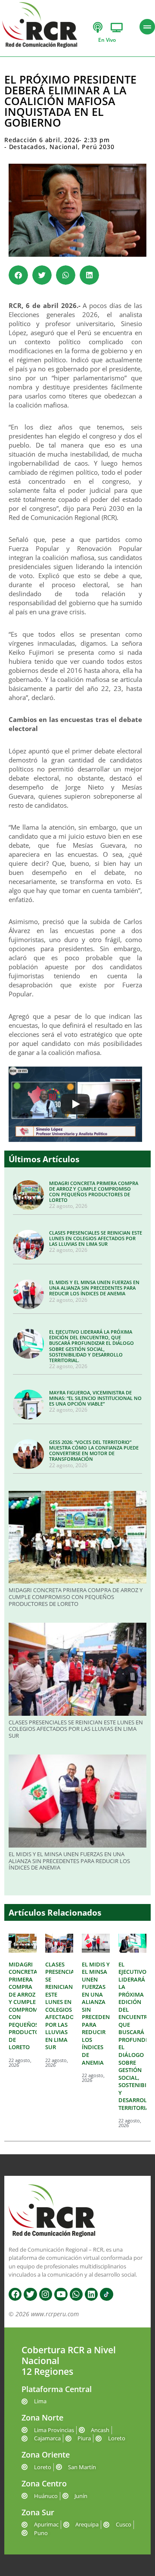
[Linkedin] (91, 2294)
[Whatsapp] (76, 2294)
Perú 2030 (98, 147)
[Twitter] (30, 2294)
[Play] (75, 1104)
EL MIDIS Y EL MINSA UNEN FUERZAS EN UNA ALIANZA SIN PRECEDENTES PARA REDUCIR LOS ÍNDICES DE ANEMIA (94, 1288)
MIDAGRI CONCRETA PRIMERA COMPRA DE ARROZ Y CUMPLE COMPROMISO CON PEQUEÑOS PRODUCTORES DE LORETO (94, 1192)
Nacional (64, 147)
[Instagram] (46, 2294)
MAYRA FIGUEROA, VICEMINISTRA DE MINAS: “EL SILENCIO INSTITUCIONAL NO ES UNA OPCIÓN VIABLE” (95, 1398)
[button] (18, 275)
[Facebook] (15, 2294)
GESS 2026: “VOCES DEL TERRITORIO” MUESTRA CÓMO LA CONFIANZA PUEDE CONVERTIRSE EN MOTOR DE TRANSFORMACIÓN (94, 1451)
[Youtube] (61, 2294)
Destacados (27, 147)
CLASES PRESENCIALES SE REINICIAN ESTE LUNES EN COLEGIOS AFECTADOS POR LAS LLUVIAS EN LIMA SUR (96, 1238)
